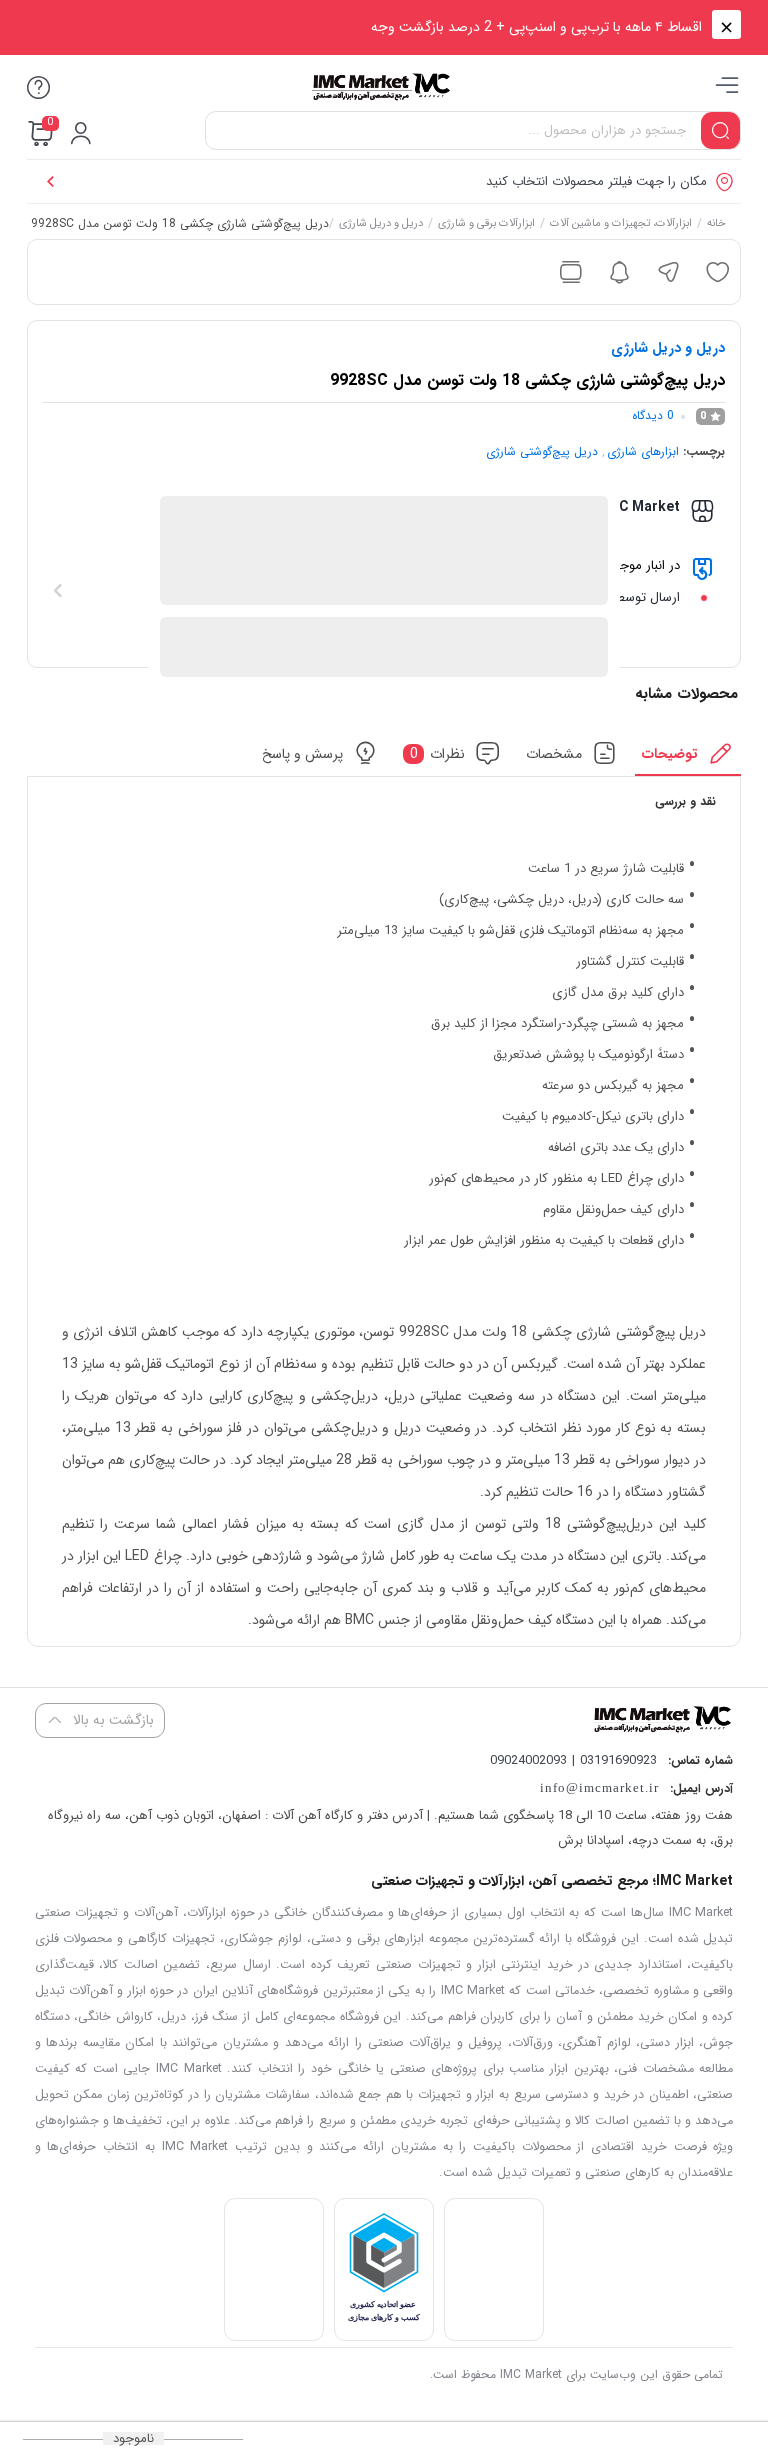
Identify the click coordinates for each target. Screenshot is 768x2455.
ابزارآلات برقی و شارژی (486, 225)
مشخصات (554, 753)
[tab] (688, 758)
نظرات (438, 753)
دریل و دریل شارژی (381, 225)
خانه (716, 225)
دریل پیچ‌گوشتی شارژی (542, 451)
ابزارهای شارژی (643, 451)
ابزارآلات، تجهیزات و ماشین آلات (621, 225)
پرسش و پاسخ (302, 753)
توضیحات (670, 753)
